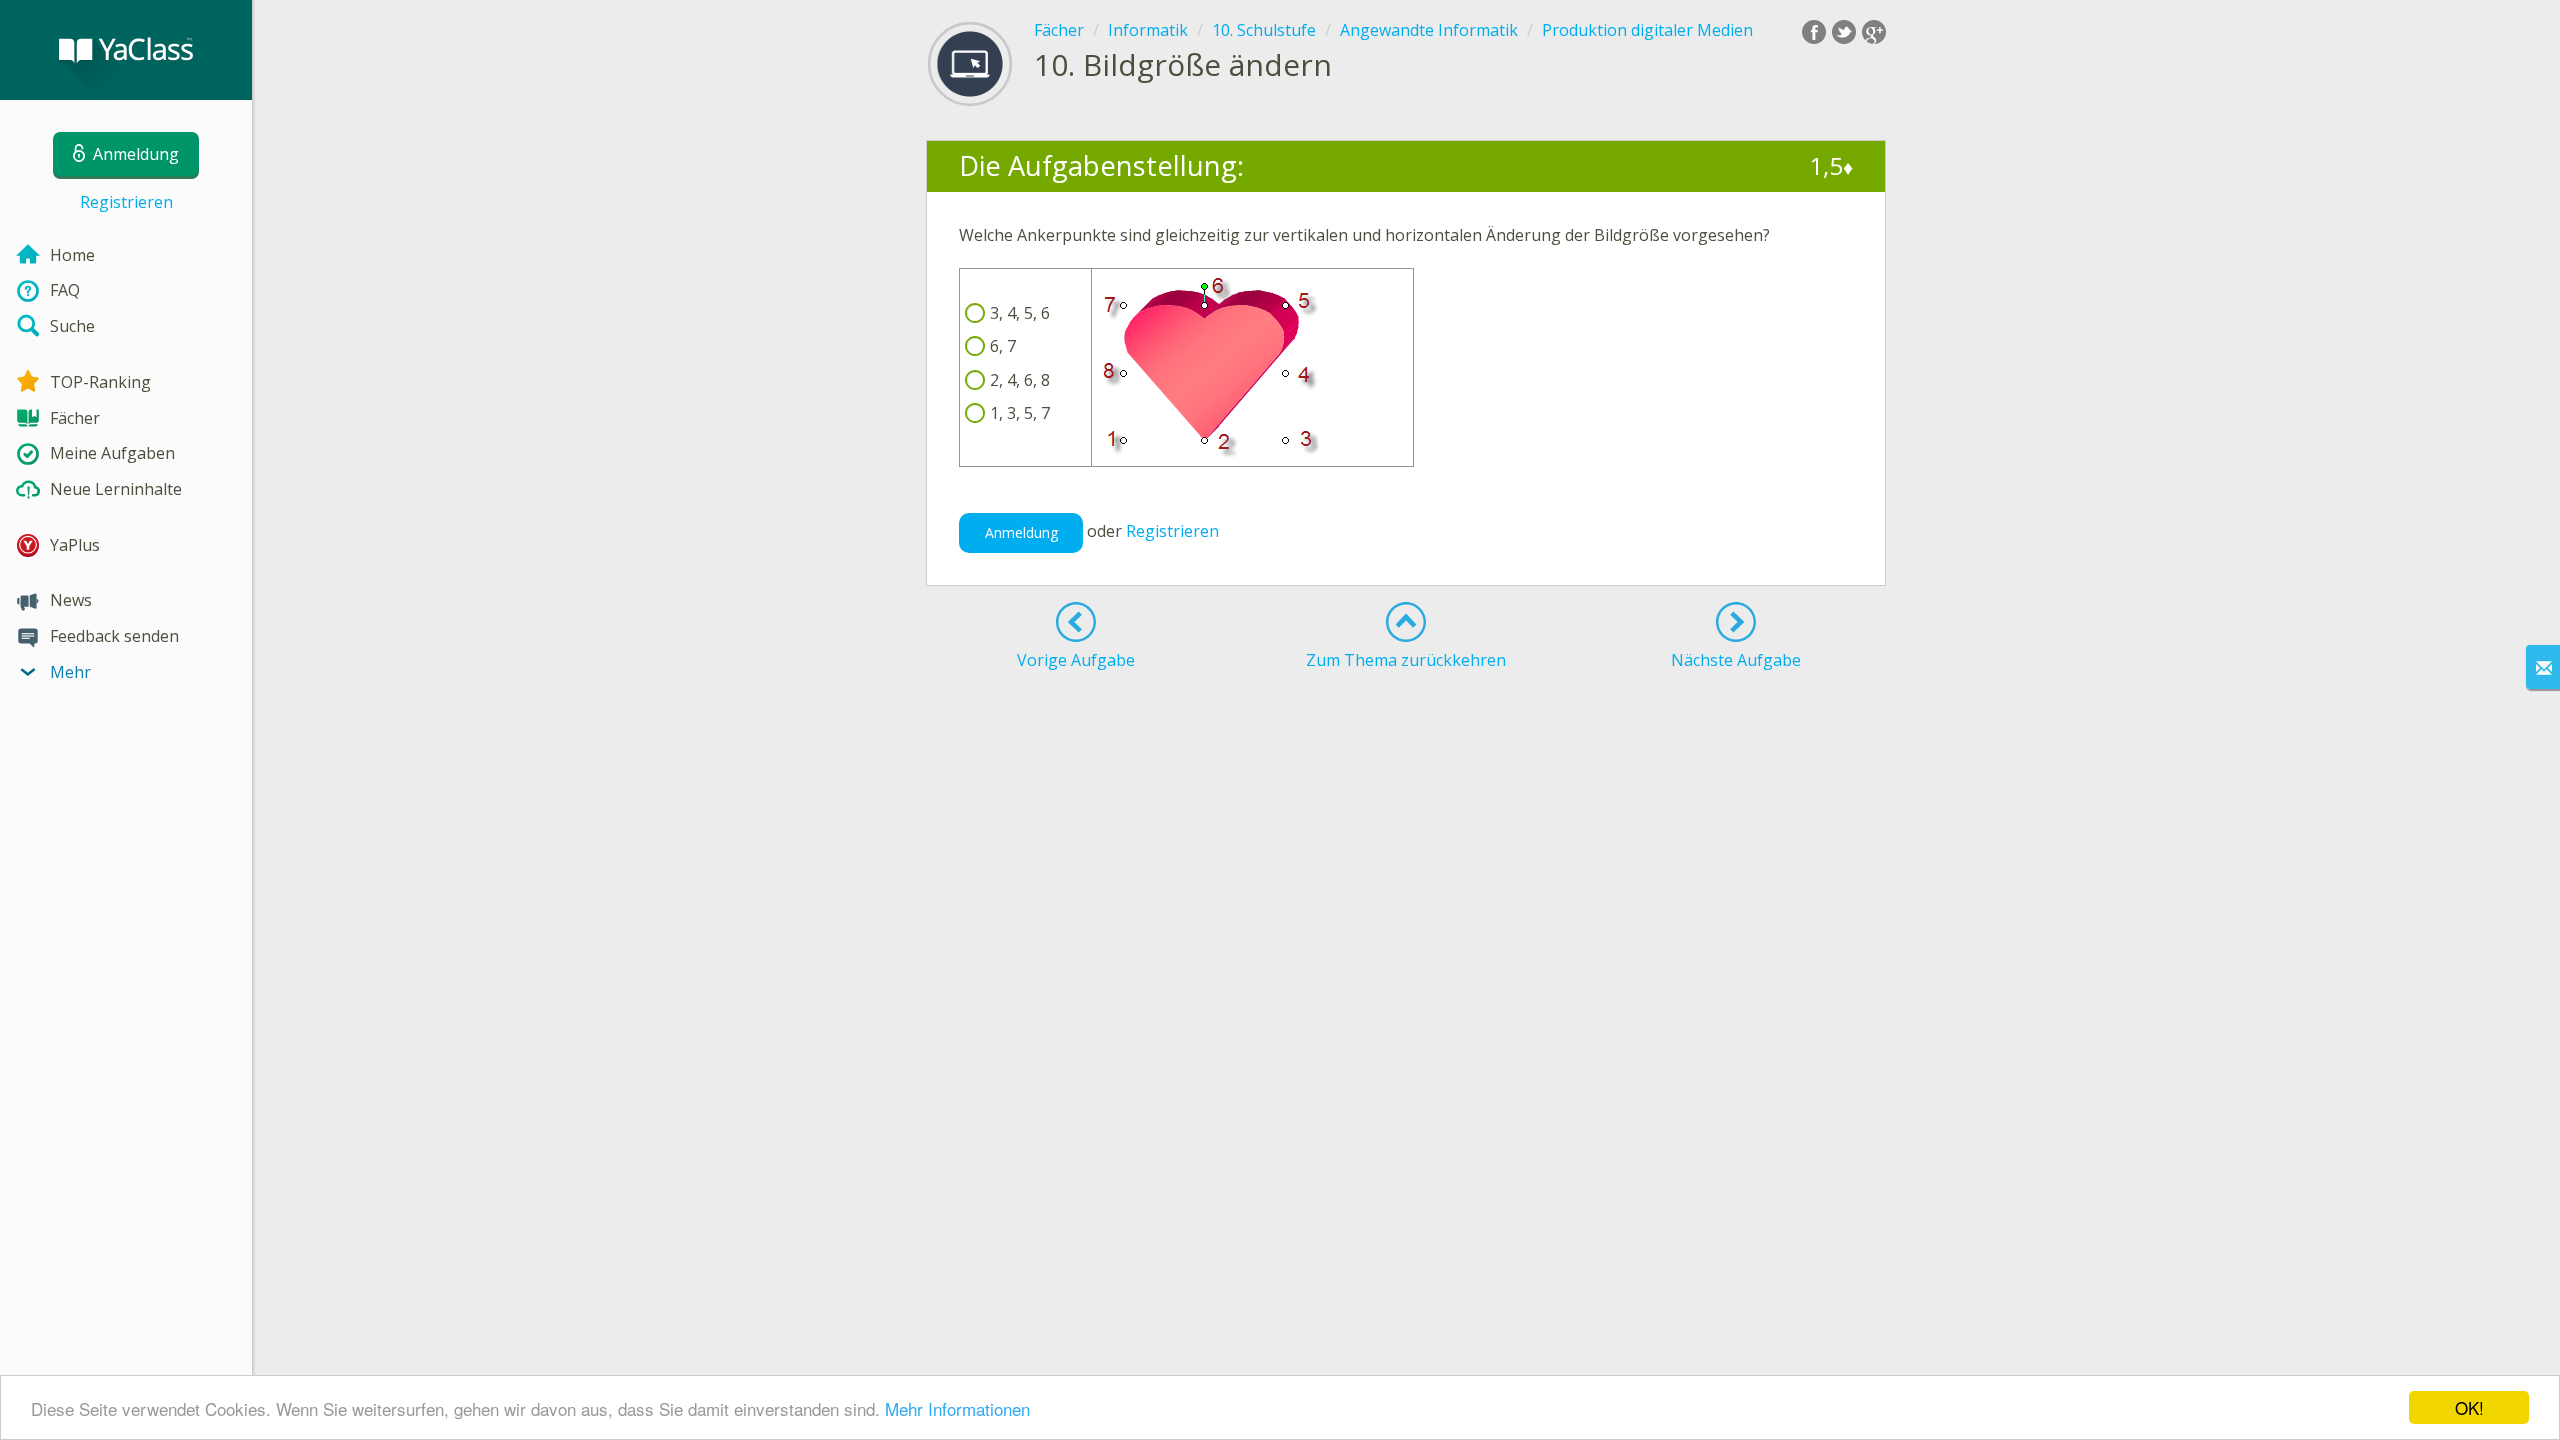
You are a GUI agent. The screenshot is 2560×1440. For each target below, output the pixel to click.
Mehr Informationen (957, 1408)
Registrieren (126, 202)
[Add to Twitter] (1844, 32)
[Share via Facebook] (1814, 32)
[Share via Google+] (1874, 32)
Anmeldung (1021, 532)
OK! (2469, 1407)
